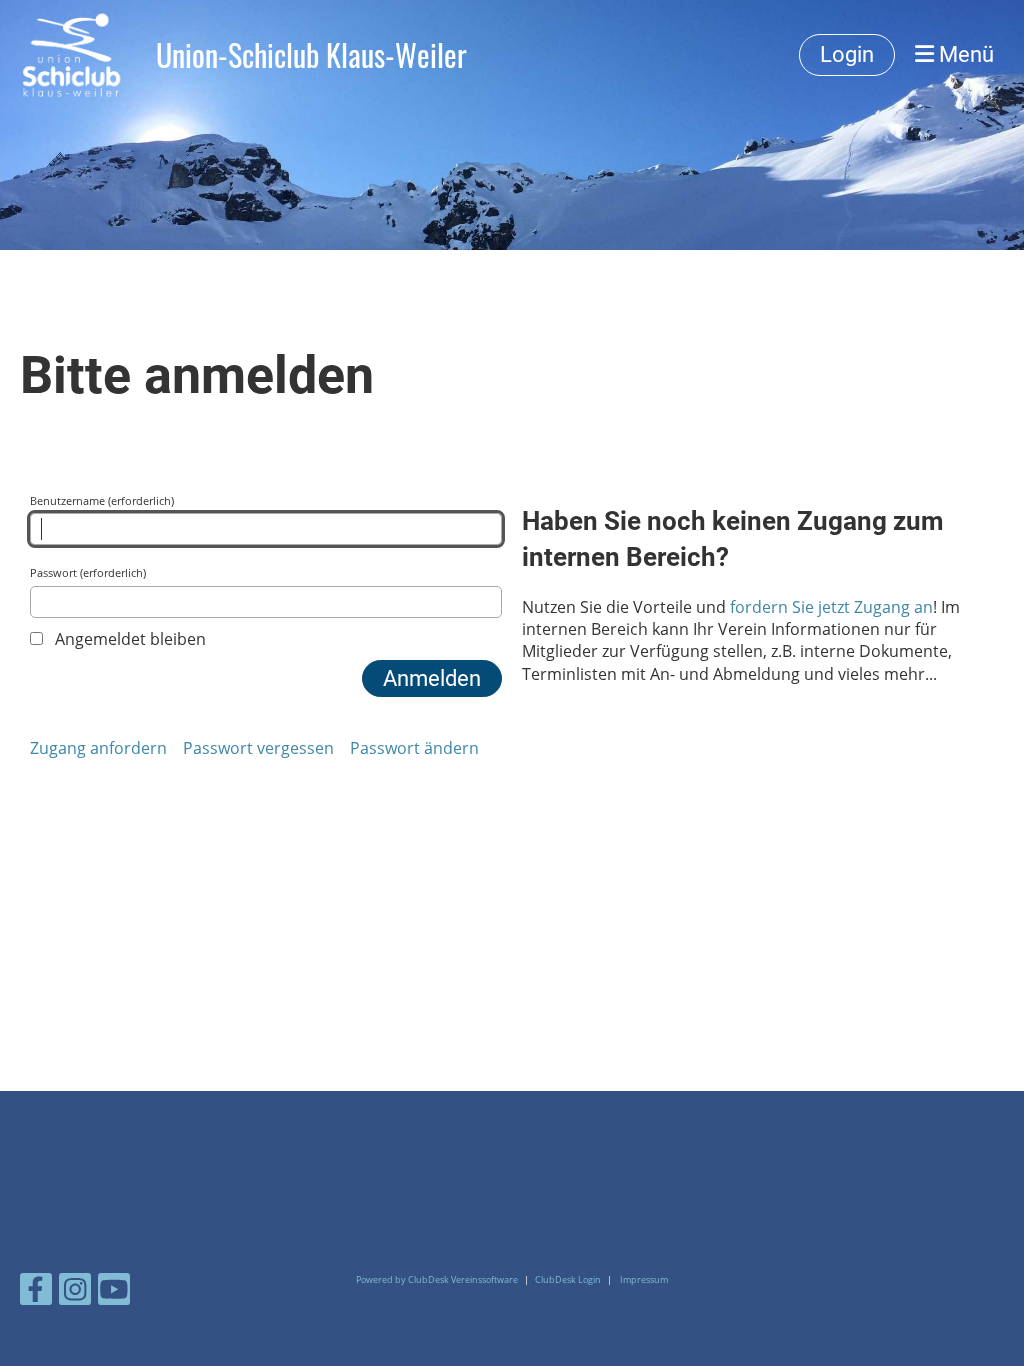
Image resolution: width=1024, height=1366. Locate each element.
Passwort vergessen (258, 748)
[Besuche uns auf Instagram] (75, 1292)
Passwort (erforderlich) (88, 572)
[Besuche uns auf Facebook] (36, 1292)
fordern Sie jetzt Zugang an (831, 607)
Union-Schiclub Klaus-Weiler (311, 54)
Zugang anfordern (98, 748)
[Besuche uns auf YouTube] (114, 1292)
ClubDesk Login (568, 1279)
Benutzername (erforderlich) (102, 500)
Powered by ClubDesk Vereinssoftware (437, 1279)
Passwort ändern (414, 748)
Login (847, 54)
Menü (964, 54)
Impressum (644, 1279)
